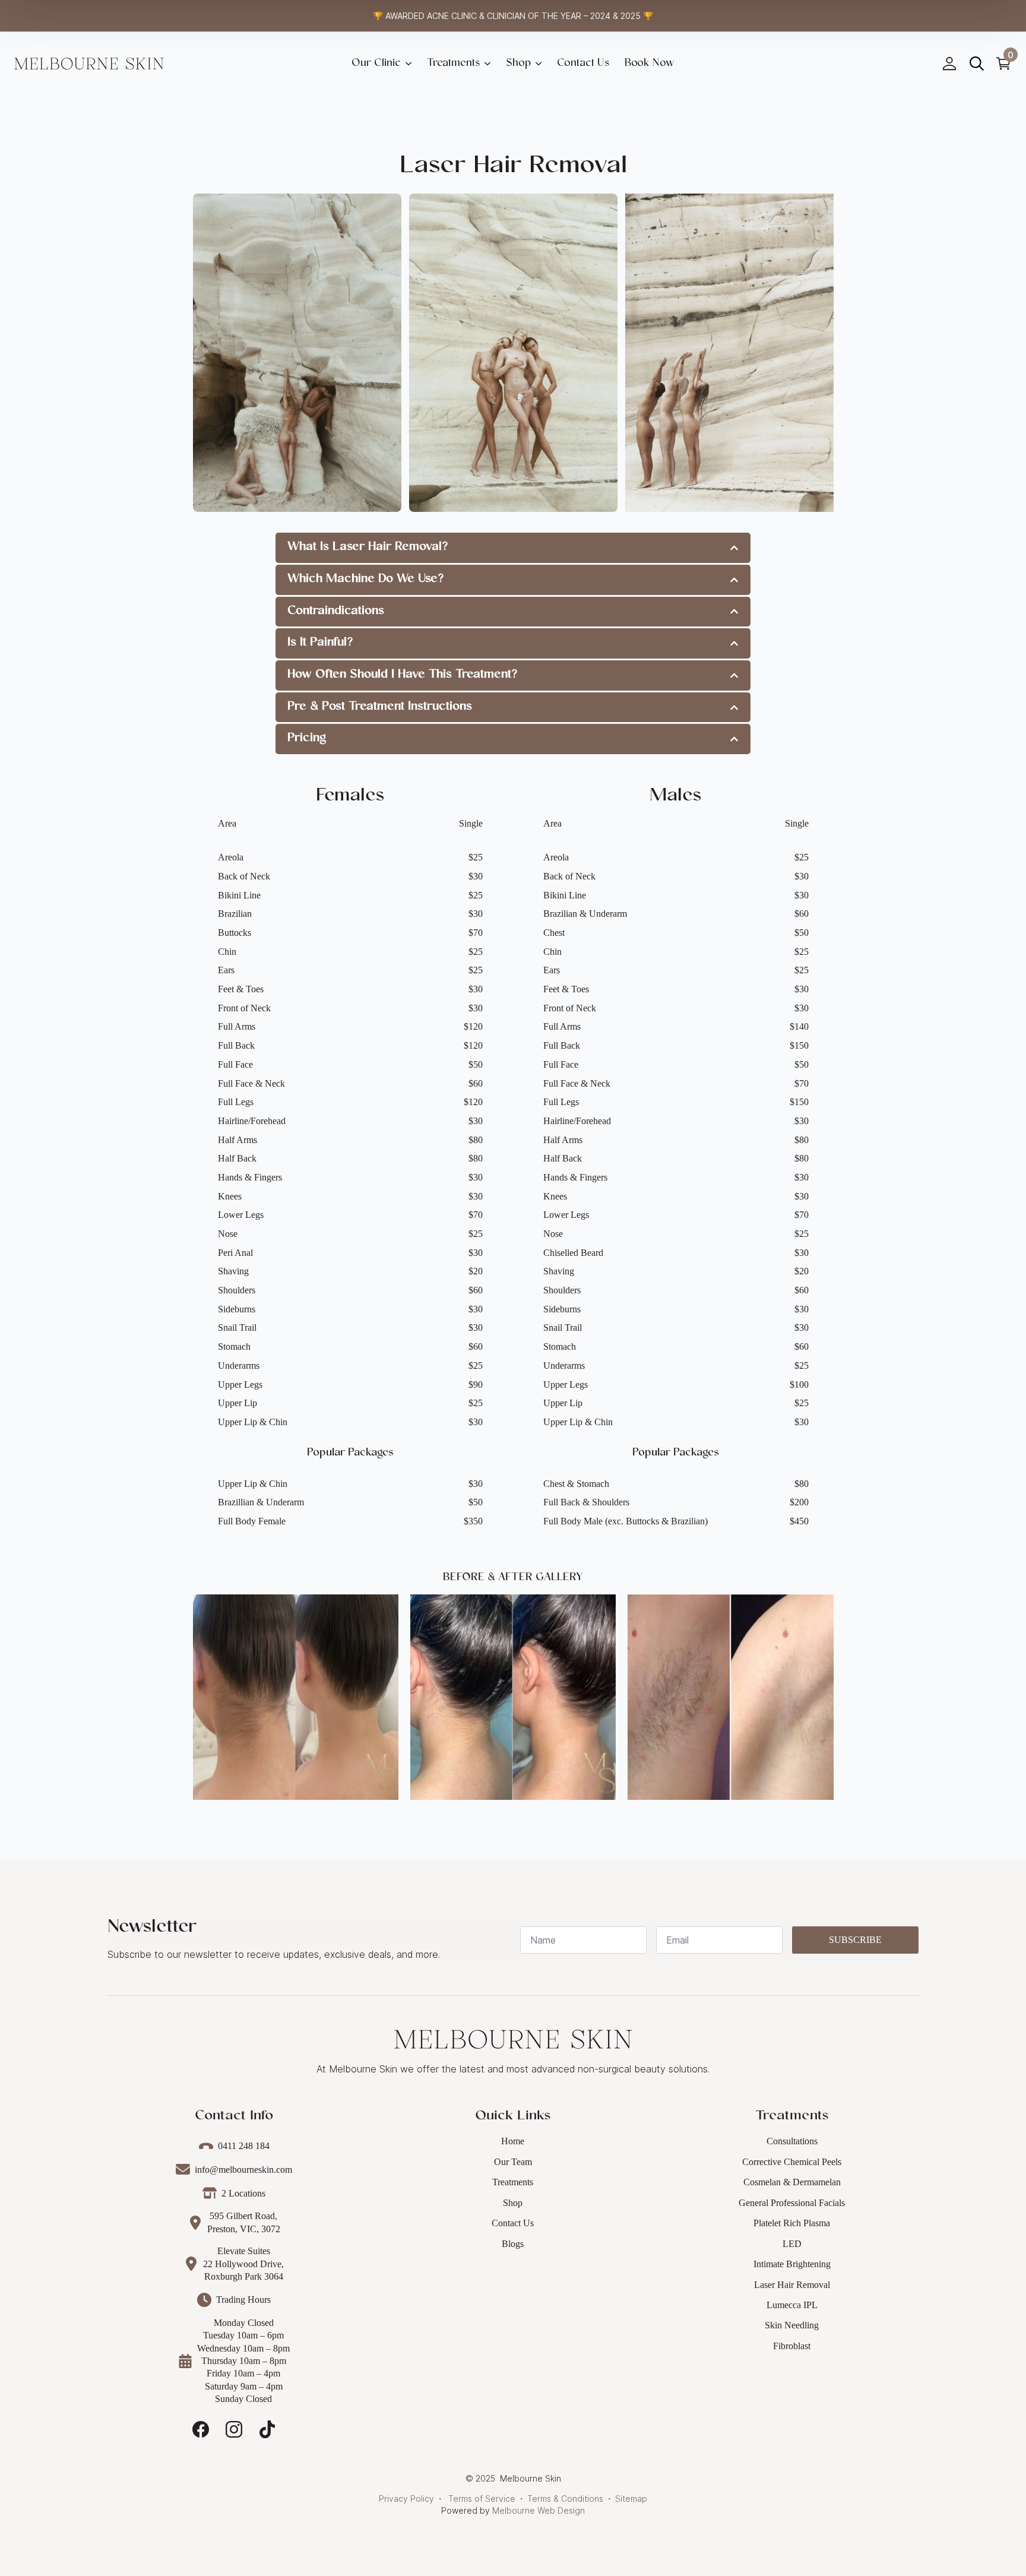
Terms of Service (482, 2499)
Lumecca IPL (792, 2305)
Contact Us (513, 2223)
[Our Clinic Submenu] (410, 64)
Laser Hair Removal (792, 2285)
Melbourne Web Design (539, 2510)
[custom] (201, 2429)
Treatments (453, 64)
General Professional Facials (792, 2203)
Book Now (650, 64)
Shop (518, 64)
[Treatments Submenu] (489, 64)
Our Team (513, 2162)
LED (792, 2244)
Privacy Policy (406, 2499)
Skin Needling (792, 2325)
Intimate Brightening (792, 2264)
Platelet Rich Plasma (792, 2223)
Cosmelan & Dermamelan (792, 2182)
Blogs (513, 2244)
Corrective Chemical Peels (792, 2162)
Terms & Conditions (565, 2499)
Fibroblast (792, 2346)
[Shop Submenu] (540, 64)
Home (513, 2141)
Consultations (792, 2141)
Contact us (583, 64)
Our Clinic (376, 64)
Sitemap (631, 2499)
